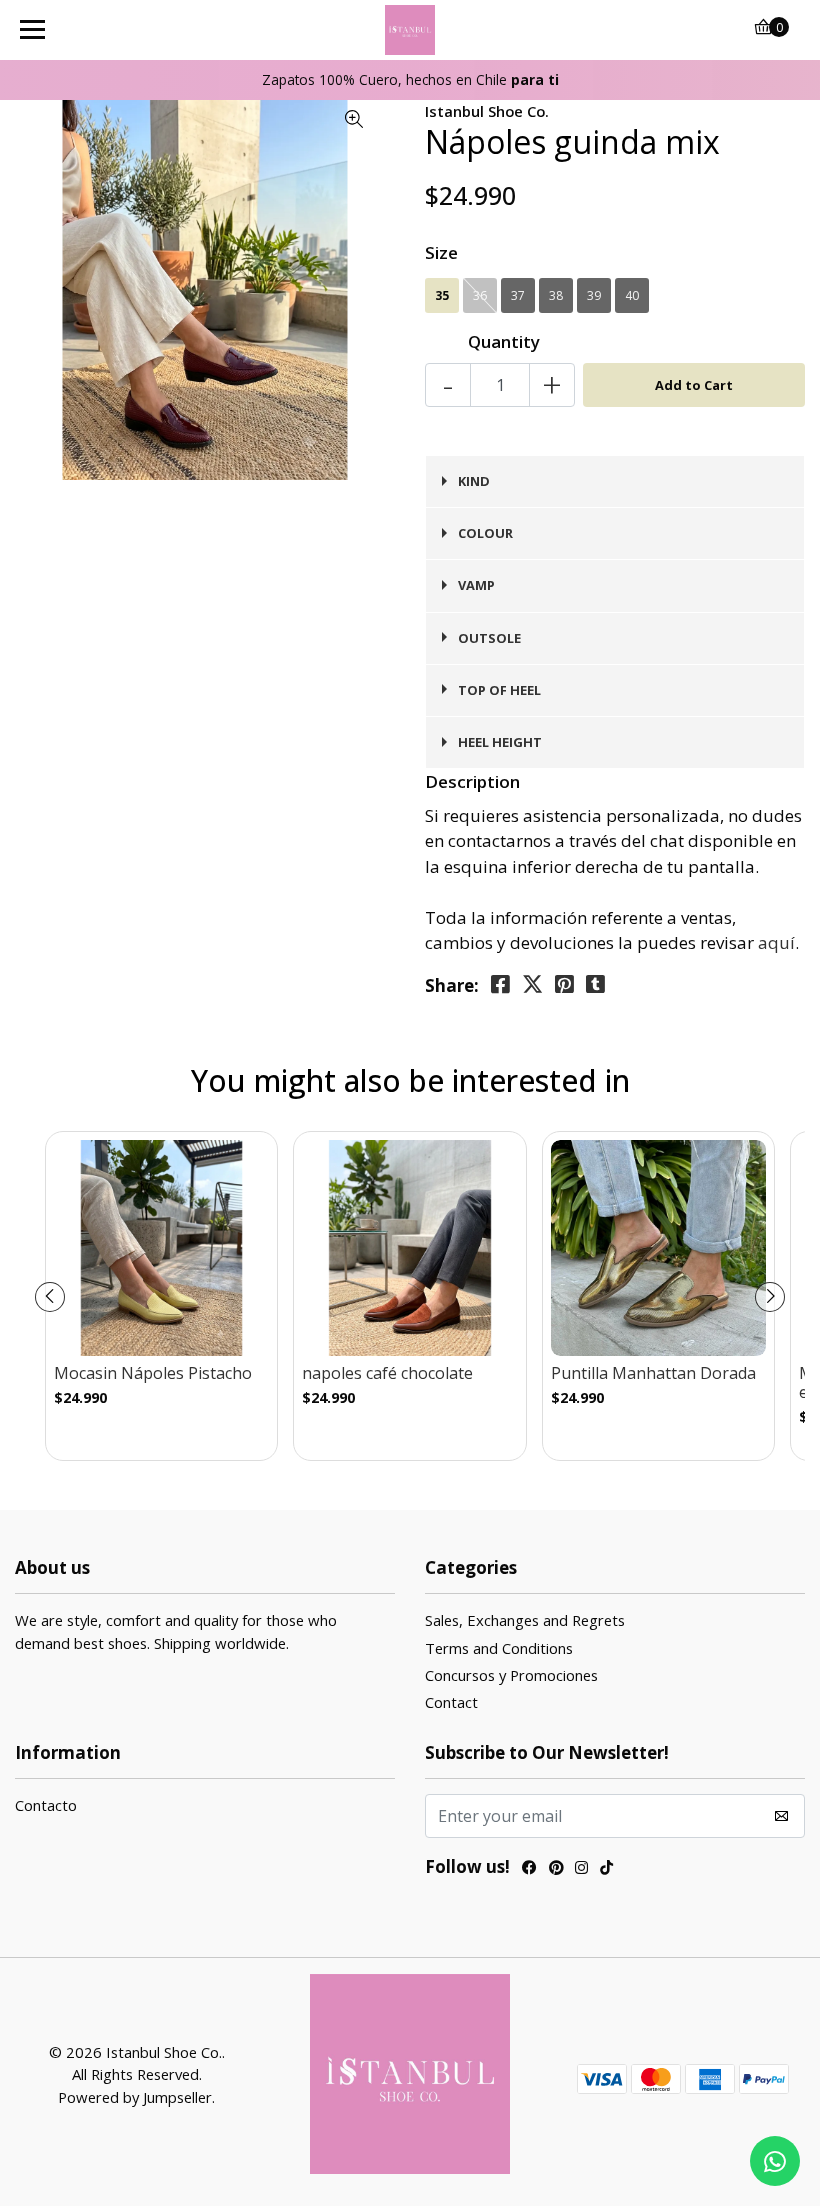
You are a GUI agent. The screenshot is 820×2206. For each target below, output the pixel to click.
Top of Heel (499, 690)
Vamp (476, 585)
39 (594, 295)
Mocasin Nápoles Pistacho (153, 1373)
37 (518, 295)
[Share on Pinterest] (564, 984)
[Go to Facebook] (529, 1869)
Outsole (489, 638)
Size (441, 252)
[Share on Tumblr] (595, 984)
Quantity (504, 341)
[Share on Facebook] (500, 984)
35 (442, 295)
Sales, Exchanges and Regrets (525, 1620)
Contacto (46, 1805)
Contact (451, 1702)
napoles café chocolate (387, 1373)
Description (472, 781)
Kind (474, 481)
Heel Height (500, 742)
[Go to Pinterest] (556, 1869)
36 (480, 295)
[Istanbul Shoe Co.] (410, 30)
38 (556, 295)
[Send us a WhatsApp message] (775, 2161)
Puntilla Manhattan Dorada (653, 1373)
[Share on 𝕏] (532, 984)
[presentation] (50, 1297)
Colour (485, 533)
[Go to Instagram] (581, 1869)
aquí (776, 942)
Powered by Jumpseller (135, 2097)
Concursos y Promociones (511, 1675)
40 (632, 295)
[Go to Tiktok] (606, 1869)
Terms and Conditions (499, 1648)
